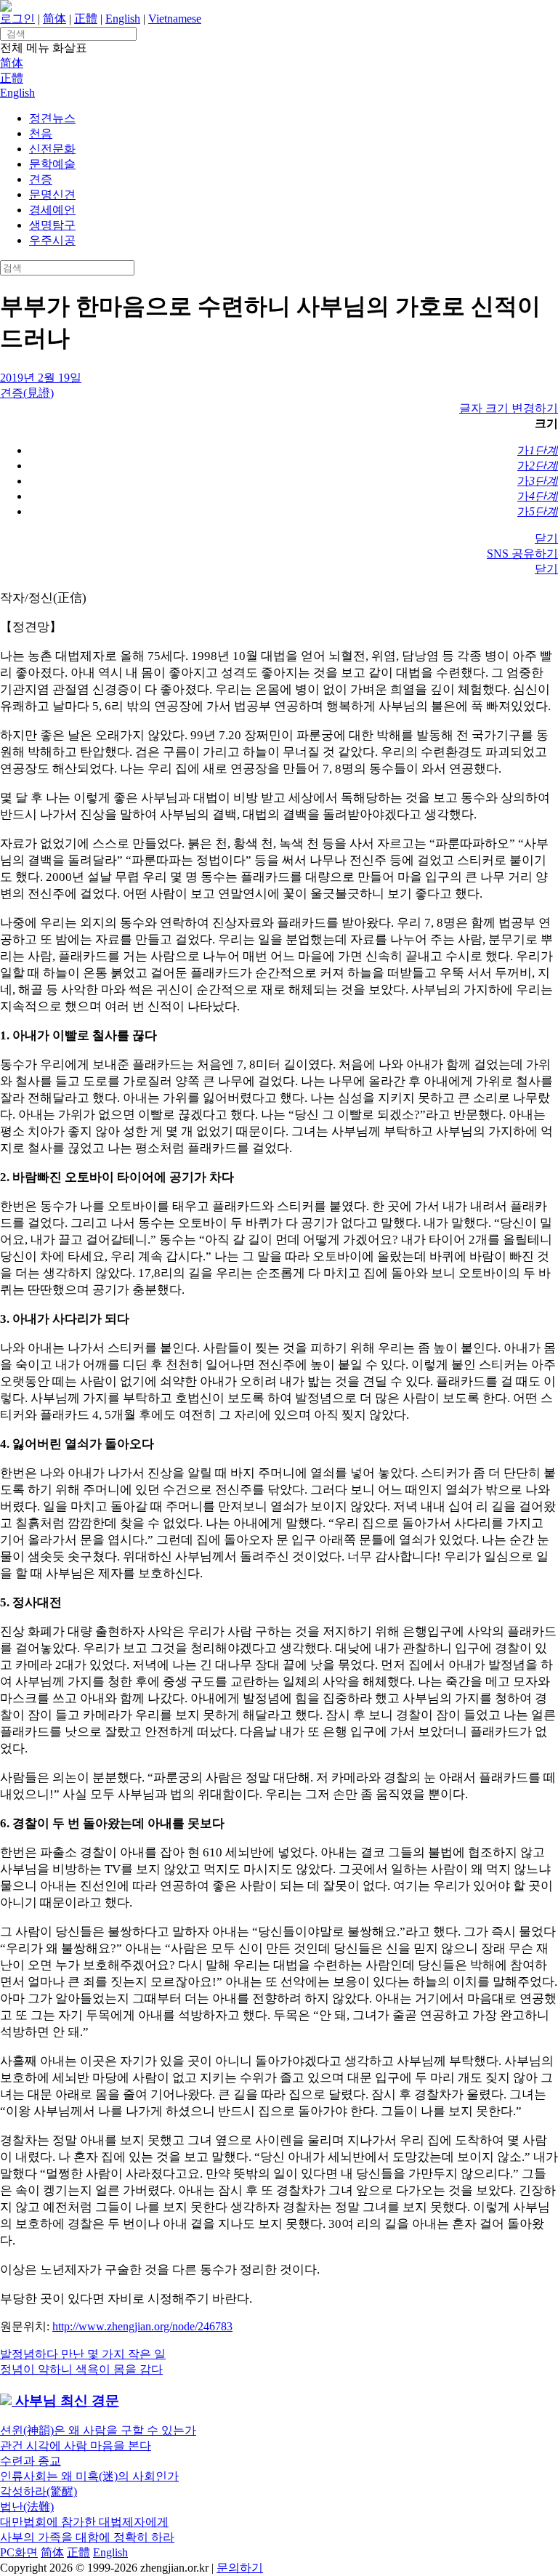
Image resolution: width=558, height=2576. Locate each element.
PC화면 (19, 2552)
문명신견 (52, 194)
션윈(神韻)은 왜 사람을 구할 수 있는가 (98, 2430)
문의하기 (240, 2568)
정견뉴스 (52, 118)
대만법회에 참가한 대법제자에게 (84, 2522)
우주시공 (52, 240)
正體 (86, 19)
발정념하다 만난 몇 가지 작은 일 (83, 2354)
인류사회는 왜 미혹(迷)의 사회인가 (89, 2476)
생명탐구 (52, 225)
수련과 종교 (31, 2461)
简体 (54, 19)
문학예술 (52, 164)
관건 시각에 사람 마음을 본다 (76, 2446)
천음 (41, 133)
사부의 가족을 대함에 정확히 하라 (87, 2537)
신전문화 (52, 149)
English (123, 19)
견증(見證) (27, 393)
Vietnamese (175, 19)
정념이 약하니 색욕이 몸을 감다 (81, 2369)
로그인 (17, 19)
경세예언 (52, 210)
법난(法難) (27, 2507)
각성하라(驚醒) (39, 2491)
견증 (41, 179)
